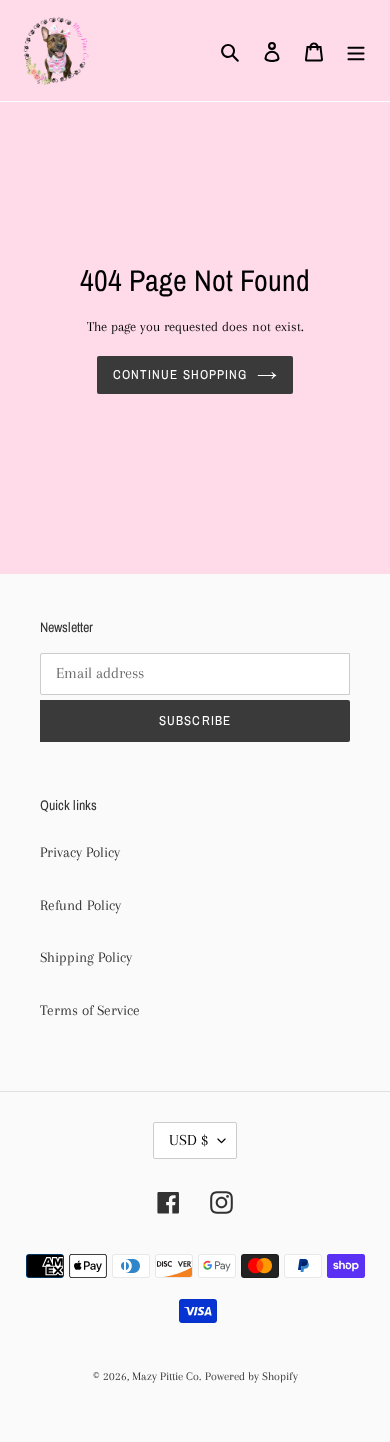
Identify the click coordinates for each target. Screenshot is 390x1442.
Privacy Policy (80, 852)
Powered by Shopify (251, 1376)
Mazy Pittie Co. (166, 1376)
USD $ (188, 1140)
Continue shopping (180, 374)
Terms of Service (90, 1010)
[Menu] (356, 50)
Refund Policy (80, 905)
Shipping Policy (86, 957)
